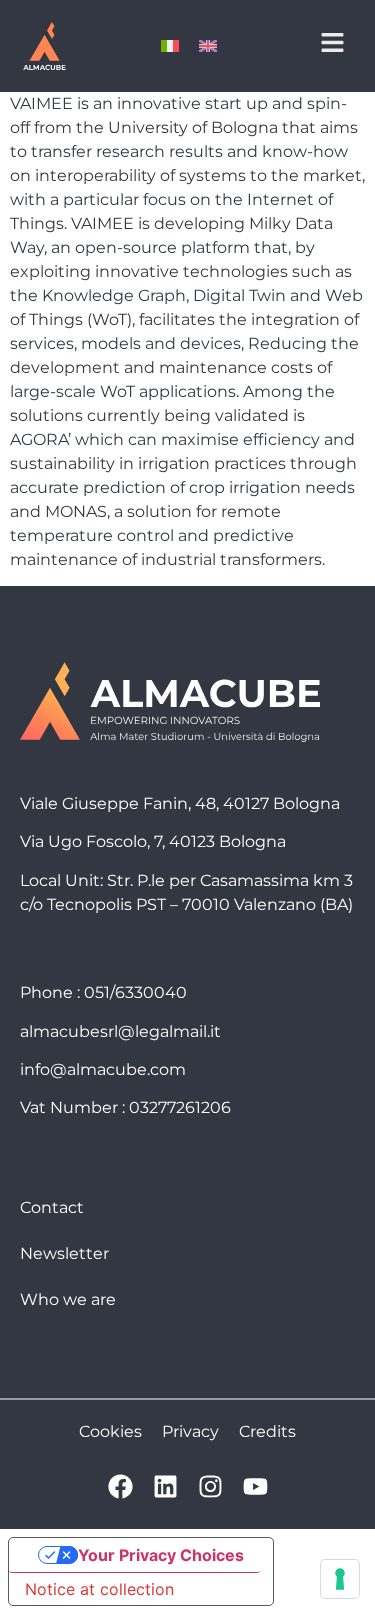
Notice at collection (99, 1589)
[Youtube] (255, 1486)
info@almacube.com (103, 1069)
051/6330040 (135, 992)
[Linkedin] (165, 1486)
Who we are (68, 1299)
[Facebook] (120, 1486)
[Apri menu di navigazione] (332, 42)
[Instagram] (210, 1486)
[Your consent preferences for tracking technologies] (340, 1579)
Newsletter (64, 1253)
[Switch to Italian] (170, 46)
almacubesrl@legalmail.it (120, 1031)
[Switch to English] (208, 46)
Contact (52, 1207)
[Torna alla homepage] (44, 46)
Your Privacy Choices (161, 1555)
